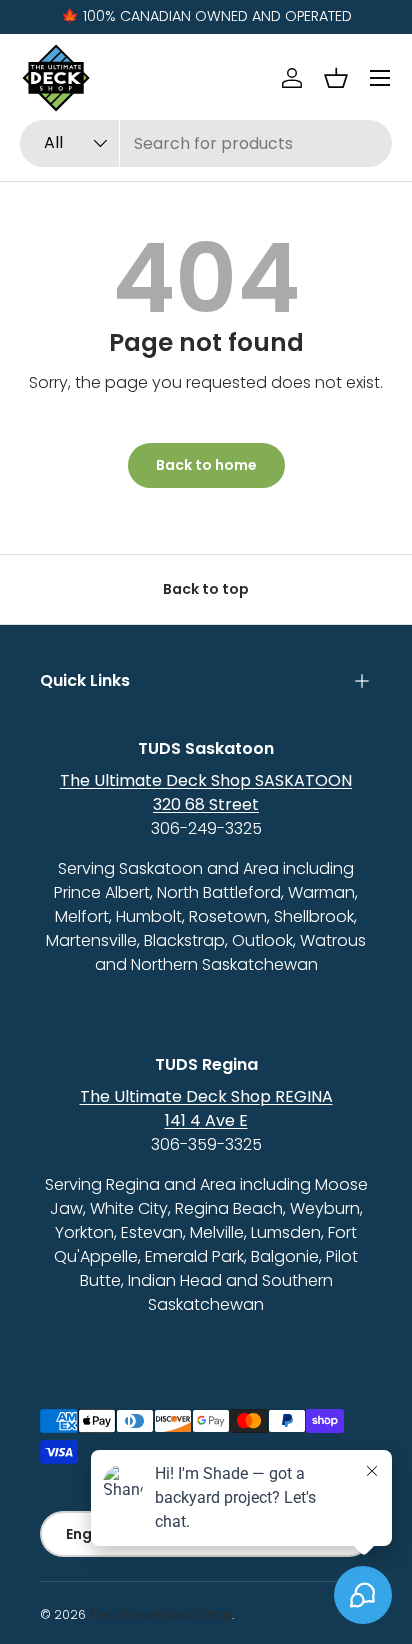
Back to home (206, 465)
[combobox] (206, 143)
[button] (336, 78)
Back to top (206, 589)
